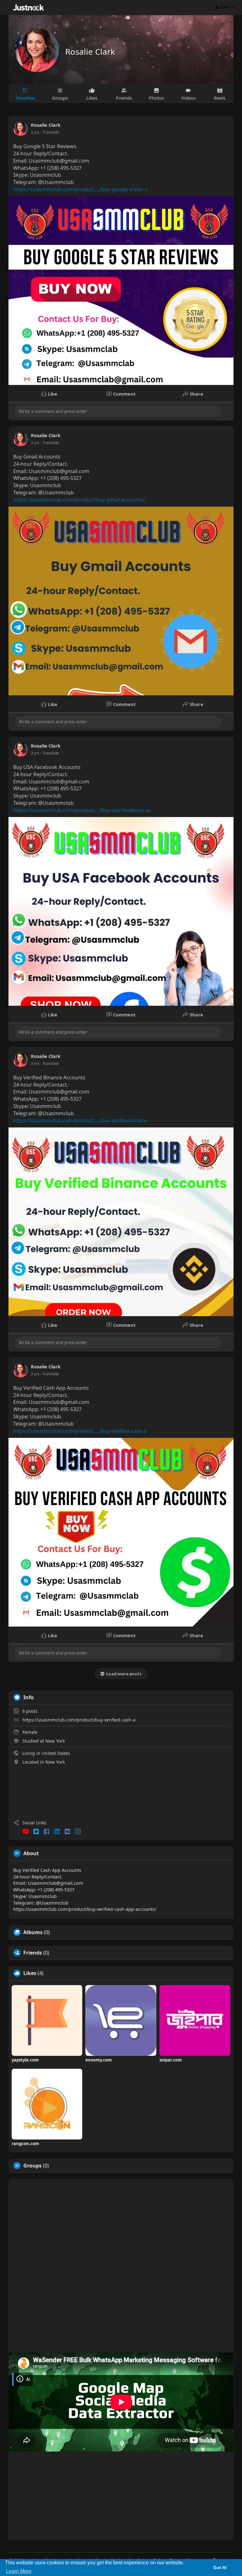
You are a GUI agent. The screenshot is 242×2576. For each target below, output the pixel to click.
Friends (33, 1953)
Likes (30, 1973)
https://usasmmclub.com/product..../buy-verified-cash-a (80, 1431)
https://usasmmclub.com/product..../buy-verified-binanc (80, 1121)
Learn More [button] (19, 2571)
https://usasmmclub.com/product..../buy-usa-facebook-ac (82, 810)
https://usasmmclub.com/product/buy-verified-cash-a (79, 1720)
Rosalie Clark (90, 52)
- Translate (50, 132)
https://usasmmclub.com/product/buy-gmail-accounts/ (79, 500)
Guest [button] (225, 7)
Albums (33, 1932)
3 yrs (35, 132)
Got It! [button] (220, 2568)
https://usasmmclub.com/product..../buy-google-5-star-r (80, 189)
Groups (32, 2166)
